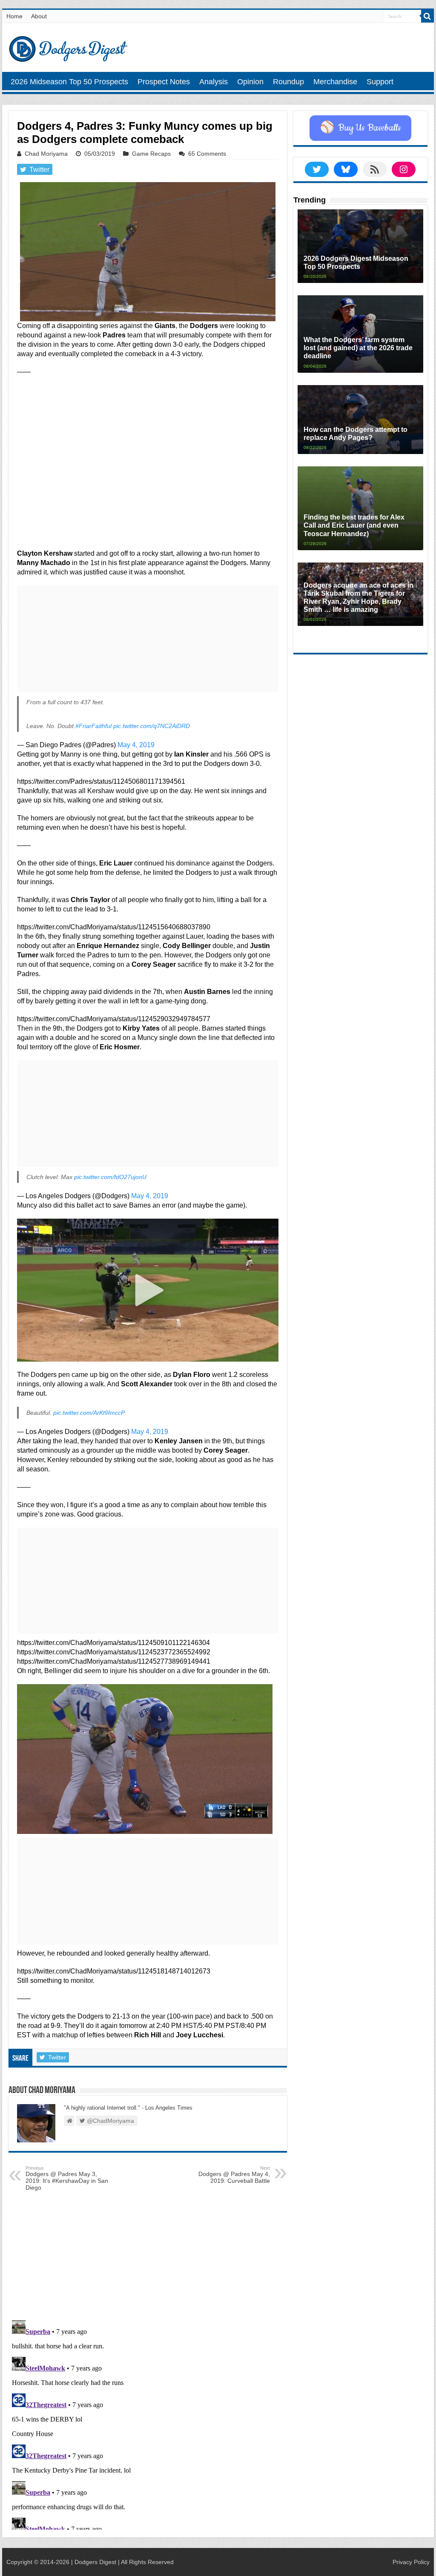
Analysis (214, 82)
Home (14, 16)
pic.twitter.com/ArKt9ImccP (89, 1413)
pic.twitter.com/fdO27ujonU (110, 1177)
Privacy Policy (411, 2562)
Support (380, 82)
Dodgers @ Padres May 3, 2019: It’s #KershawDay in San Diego (67, 2178)
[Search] (427, 16)
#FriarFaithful (93, 726)
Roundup (288, 82)
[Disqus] (148, 2423)
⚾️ (360, 128)
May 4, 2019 (136, 745)
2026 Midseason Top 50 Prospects (69, 82)
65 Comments (207, 154)
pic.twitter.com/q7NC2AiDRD (152, 726)
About (39, 16)
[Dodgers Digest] (68, 47)
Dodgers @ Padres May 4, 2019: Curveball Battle (234, 2175)
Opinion (250, 82)
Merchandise (335, 82)
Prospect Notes (164, 82)
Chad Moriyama (46, 154)
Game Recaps (151, 154)
